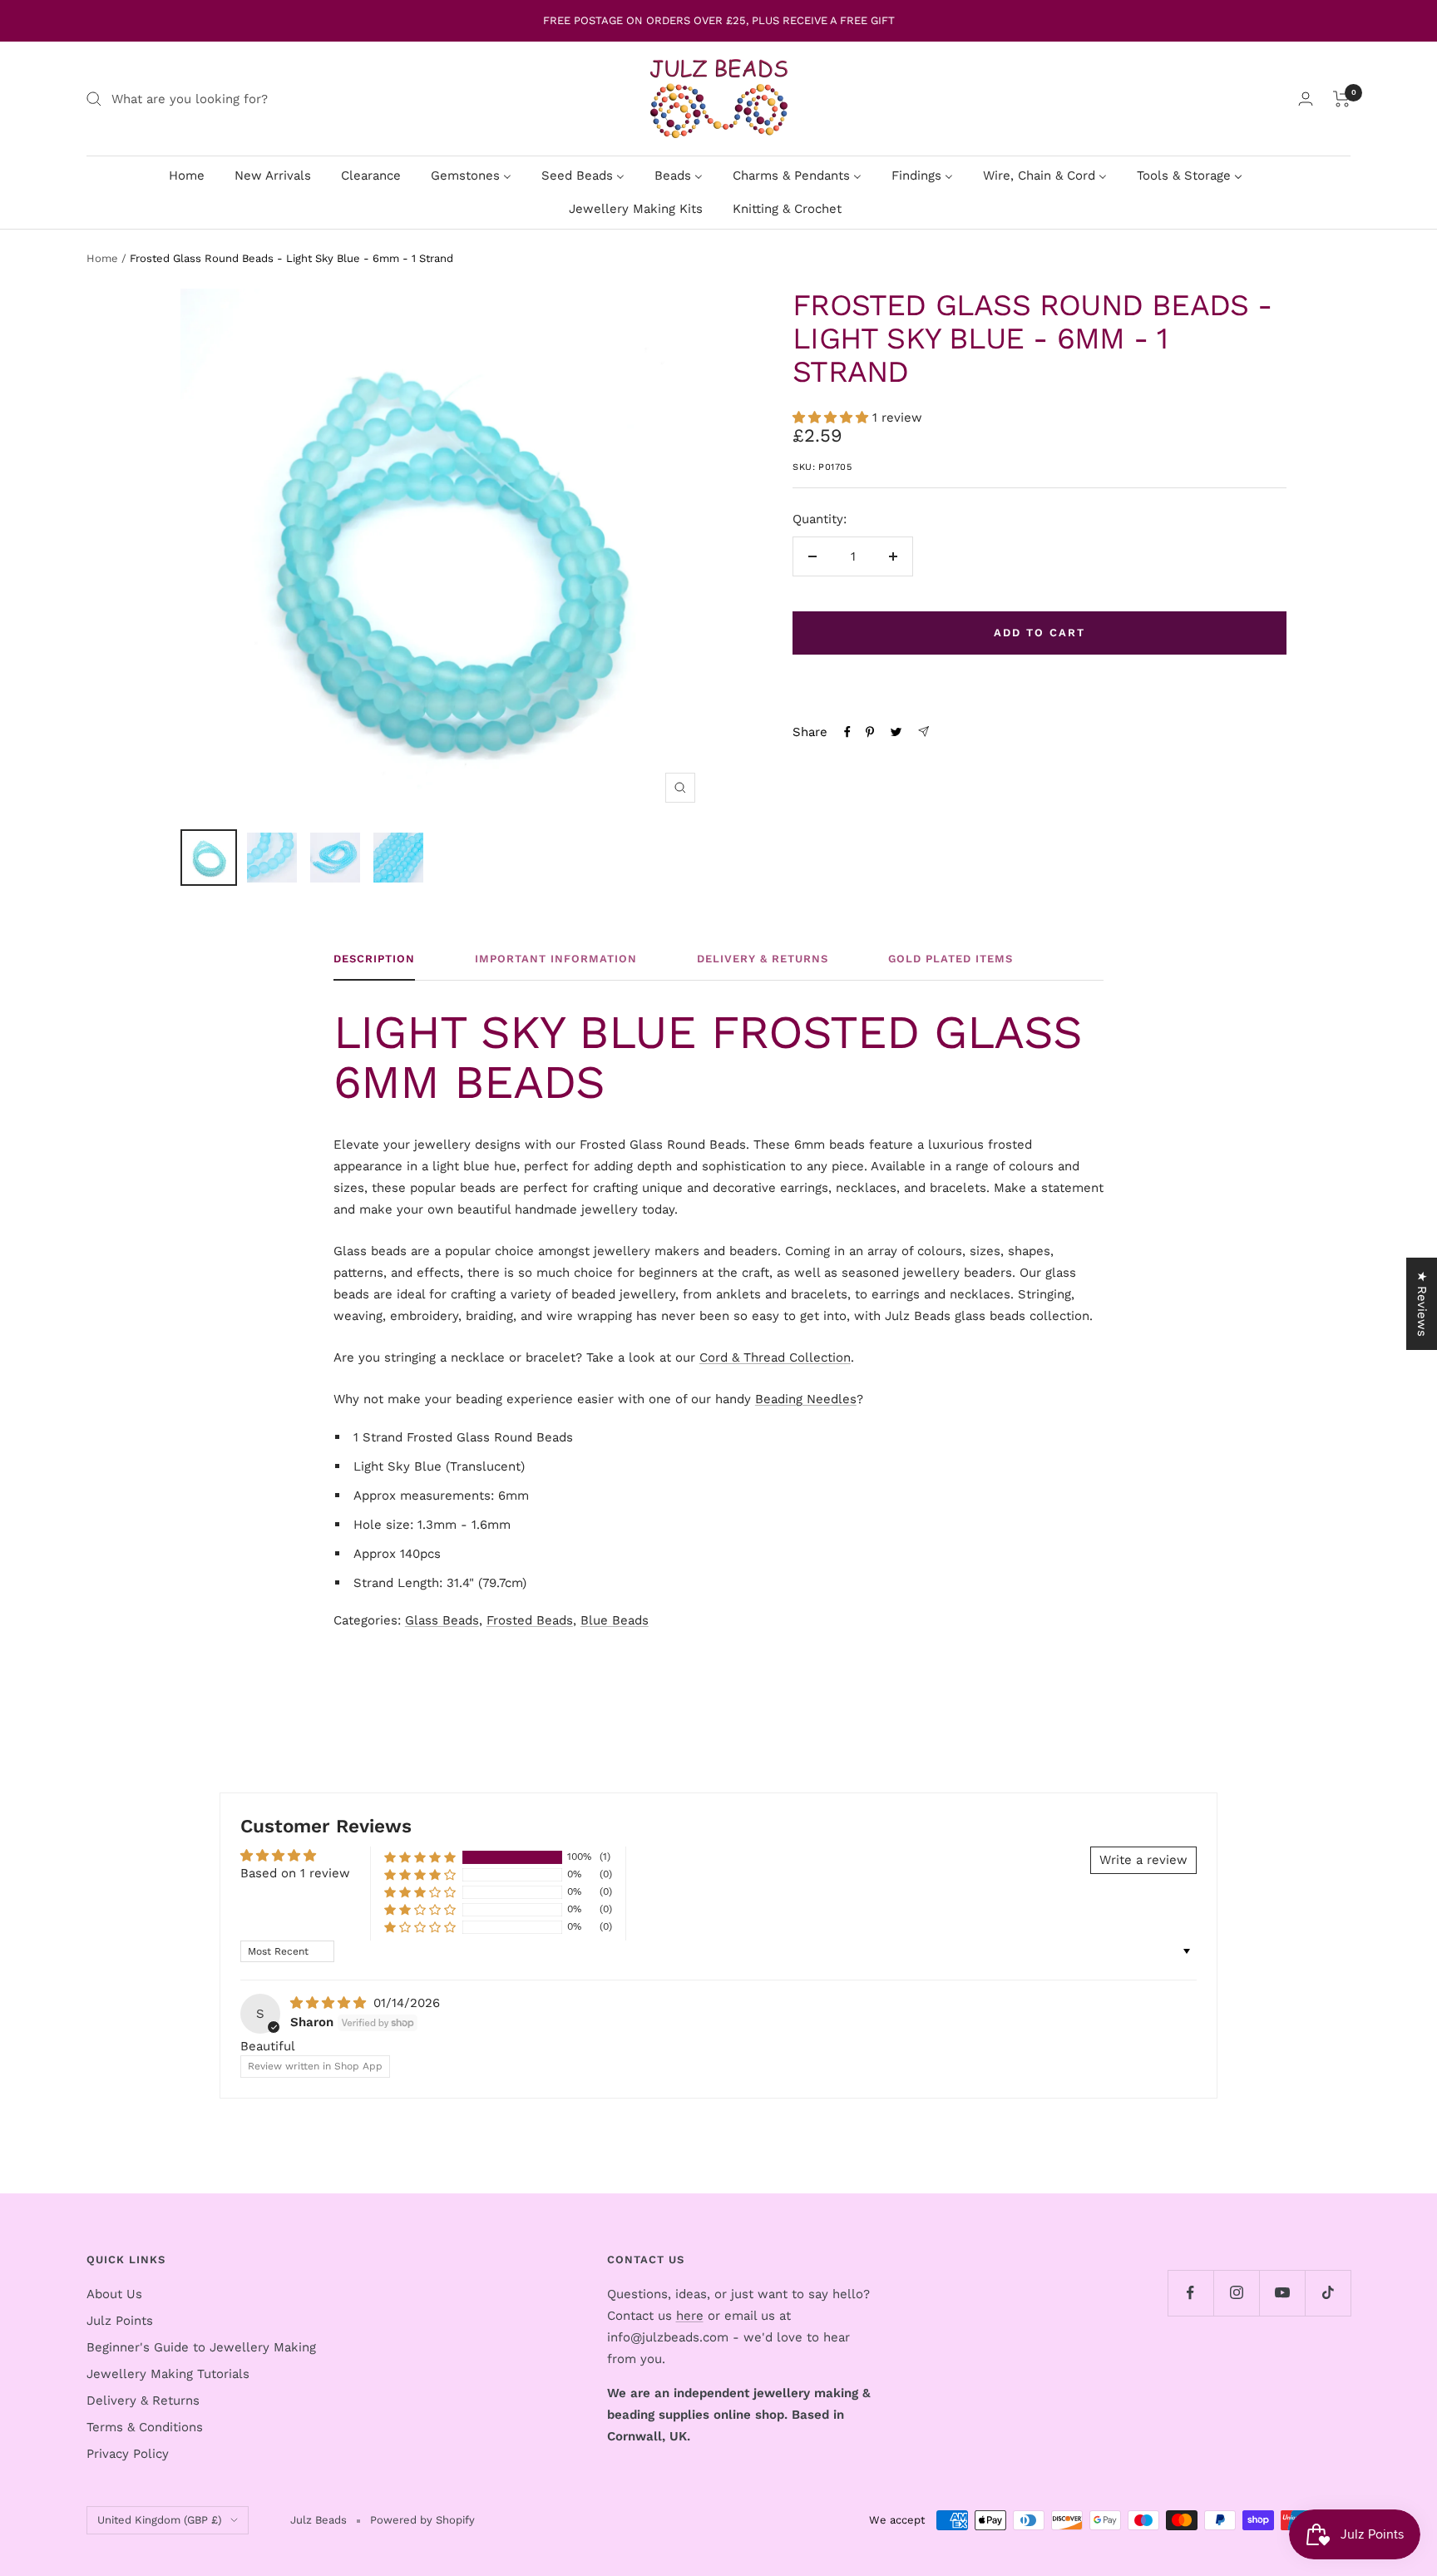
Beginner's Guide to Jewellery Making (201, 2347)
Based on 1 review (295, 1873)
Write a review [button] (1143, 1860)
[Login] (1306, 99)
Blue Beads (615, 1620)
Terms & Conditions (145, 2427)
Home (102, 258)
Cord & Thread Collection (775, 1357)
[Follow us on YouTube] (1282, 2293)
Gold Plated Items (951, 959)
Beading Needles (806, 1399)
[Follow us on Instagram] (1236, 2293)
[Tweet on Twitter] (896, 732)
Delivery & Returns (763, 959)
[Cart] (1342, 99)
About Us (114, 2294)
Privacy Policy (128, 2454)
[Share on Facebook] (847, 732)
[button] (832, 418)
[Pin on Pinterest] (870, 732)
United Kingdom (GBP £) (160, 2520)
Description (374, 959)
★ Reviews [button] (1422, 1304)
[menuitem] (187, 175)
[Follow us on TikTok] (1328, 2293)
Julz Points (120, 2321)
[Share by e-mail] (923, 732)
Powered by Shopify (422, 2520)
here (690, 2316)
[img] (330, 2003)
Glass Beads (442, 1620)
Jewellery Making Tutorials (168, 2374)
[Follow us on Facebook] (1190, 2293)
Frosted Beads (530, 1620)
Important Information (556, 959)
